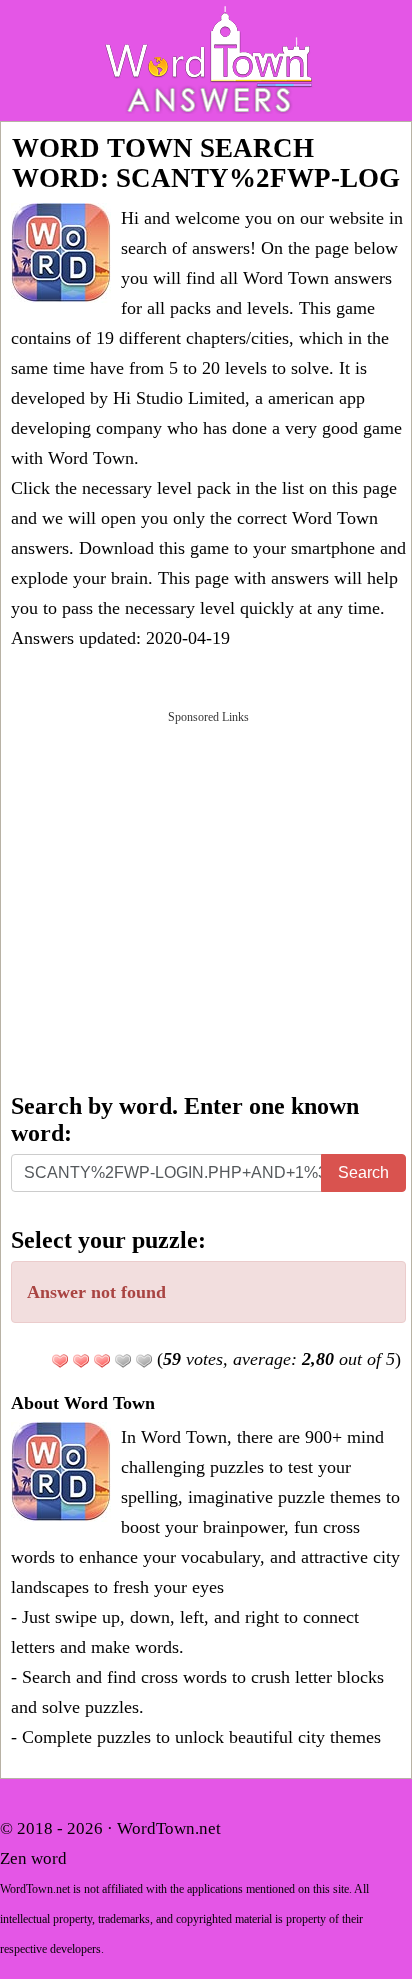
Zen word (33, 1858)
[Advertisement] (206, 900)
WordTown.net (169, 1828)
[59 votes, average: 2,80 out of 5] (60, 1361)
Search (363, 1172)
